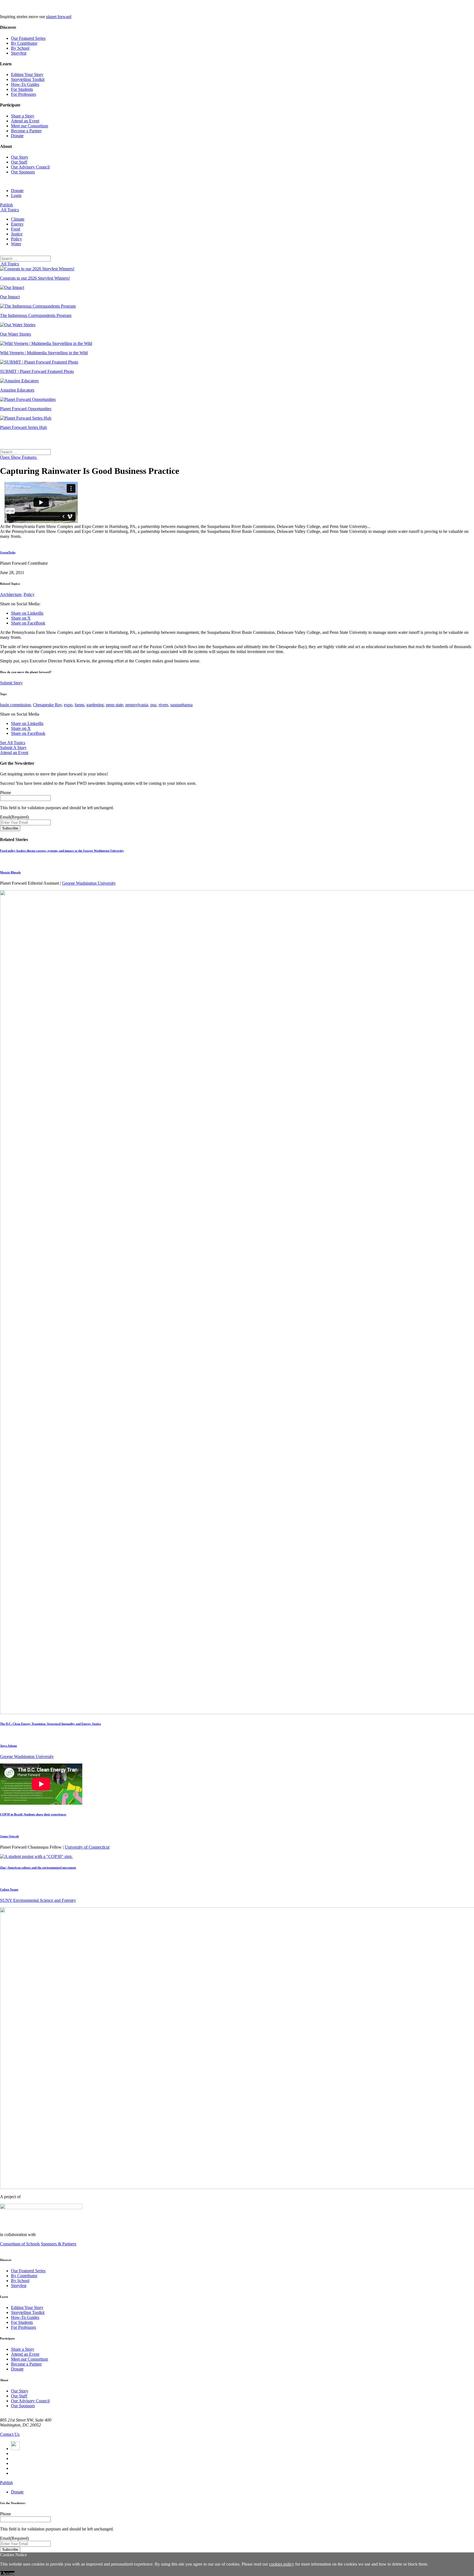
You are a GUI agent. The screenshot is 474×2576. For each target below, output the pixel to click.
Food (15, 229)
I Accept (7, 2573)
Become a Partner (26, 131)
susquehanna (181, 705)
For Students (22, 89)
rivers (163, 705)
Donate (17, 136)
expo (68, 705)
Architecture (11, 594)
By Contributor (24, 43)
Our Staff (19, 162)
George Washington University (89, 883)
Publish (6, 205)
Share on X (21, 618)
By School (20, 48)
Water (16, 244)
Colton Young (9, 1889)
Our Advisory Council (30, 167)
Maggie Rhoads (10, 872)
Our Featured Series (28, 38)
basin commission (15, 705)
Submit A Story (13, 748)
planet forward (59, 17)
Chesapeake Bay (47, 705)
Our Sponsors (23, 172)
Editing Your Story (27, 74)
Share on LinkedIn (27, 613)
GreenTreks (8, 552)
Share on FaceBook (28, 623)
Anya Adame (9, 1746)
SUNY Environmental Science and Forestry (38, 1900)
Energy (17, 224)
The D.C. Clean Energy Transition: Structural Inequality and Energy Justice (50, 1724)
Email (14, 817)
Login (16, 196)
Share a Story (23, 116)
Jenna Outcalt (9, 1836)
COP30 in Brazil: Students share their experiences (33, 1814)
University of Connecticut (87, 1847)
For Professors (23, 94)
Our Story (20, 157)
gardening (95, 705)
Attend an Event (25, 121)
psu (153, 705)
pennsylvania (137, 705)
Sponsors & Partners (59, 2244)
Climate (18, 219)
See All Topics (13, 743)
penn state (115, 705)
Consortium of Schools (20, 2244)
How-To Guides (25, 84)
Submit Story (11, 683)
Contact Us (10, 2434)
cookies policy (282, 2564)
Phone (5, 793)
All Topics (9, 210)
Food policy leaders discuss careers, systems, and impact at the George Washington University (62, 851)
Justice (17, 234)
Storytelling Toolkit (28, 79)
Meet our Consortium (29, 126)
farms (79, 705)
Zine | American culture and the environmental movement (38, 1868)
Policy (16, 239)
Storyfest (19, 53)
